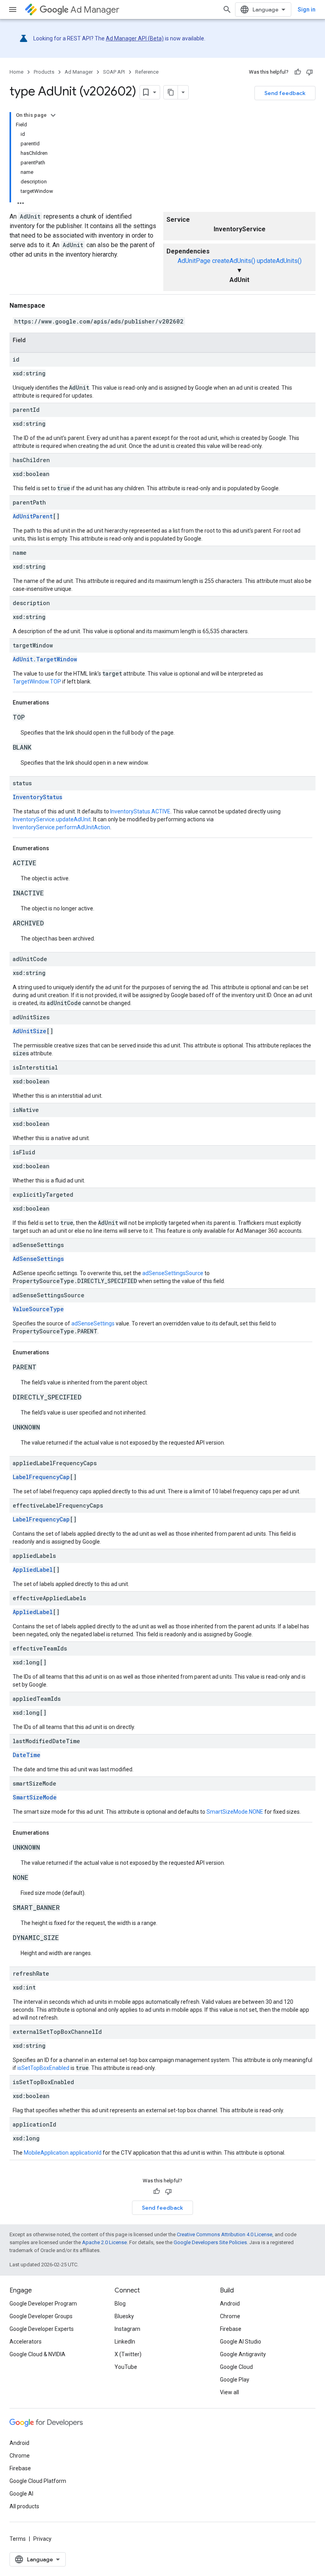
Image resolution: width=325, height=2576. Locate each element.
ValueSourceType (38, 1309)
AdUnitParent (33, 516)
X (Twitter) (128, 2354)
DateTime (27, 1755)
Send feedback (285, 93)
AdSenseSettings (38, 1259)
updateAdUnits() (279, 261)
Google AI (21, 2494)
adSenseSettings (93, 1323)
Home (16, 72)
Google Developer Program (43, 2304)
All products (24, 2506)
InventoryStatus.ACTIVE (140, 811)
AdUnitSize (30, 1031)
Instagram (127, 2329)
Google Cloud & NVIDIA (37, 2354)
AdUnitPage (194, 261)
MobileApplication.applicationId (63, 2153)
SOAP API (114, 72)
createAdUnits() (234, 261)
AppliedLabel (33, 1570)
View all (229, 2392)
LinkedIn (125, 2342)
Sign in (307, 10)
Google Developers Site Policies (210, 2242)
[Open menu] (13, 10)
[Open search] (227, 10)
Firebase (231, 2329)
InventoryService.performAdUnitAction (61, 827)
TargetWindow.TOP (37, 682)
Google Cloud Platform (38, 2481)
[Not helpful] (310, 72)
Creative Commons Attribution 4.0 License (225, 2234)
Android (230, 2304)
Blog (120, 2304)
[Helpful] (298, 72)
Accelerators (26, 2342)
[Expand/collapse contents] (53, 115)
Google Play (235, 2380)
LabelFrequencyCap (41, 1477)
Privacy (42, 2539)
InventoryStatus (37, 797)
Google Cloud (236, 2367)
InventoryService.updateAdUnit (52, 819)
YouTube (126, 2367)
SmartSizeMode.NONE (235, 1812)
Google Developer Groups (41, 2316)
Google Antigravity (243, 2354)
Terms (18, 2539)
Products (44, 72)
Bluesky (124, 2316)
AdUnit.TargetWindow (45, 659)
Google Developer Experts (42, 2329)
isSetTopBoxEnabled (43, 2068)
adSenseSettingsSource (173, 1273)
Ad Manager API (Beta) (135, 38)
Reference (147, 72)
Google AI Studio (241, 2342)
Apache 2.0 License (104, 2242)
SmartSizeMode (35, 1797)
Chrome (230, 2316)
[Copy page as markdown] (171, 92)
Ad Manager (95, 10)
